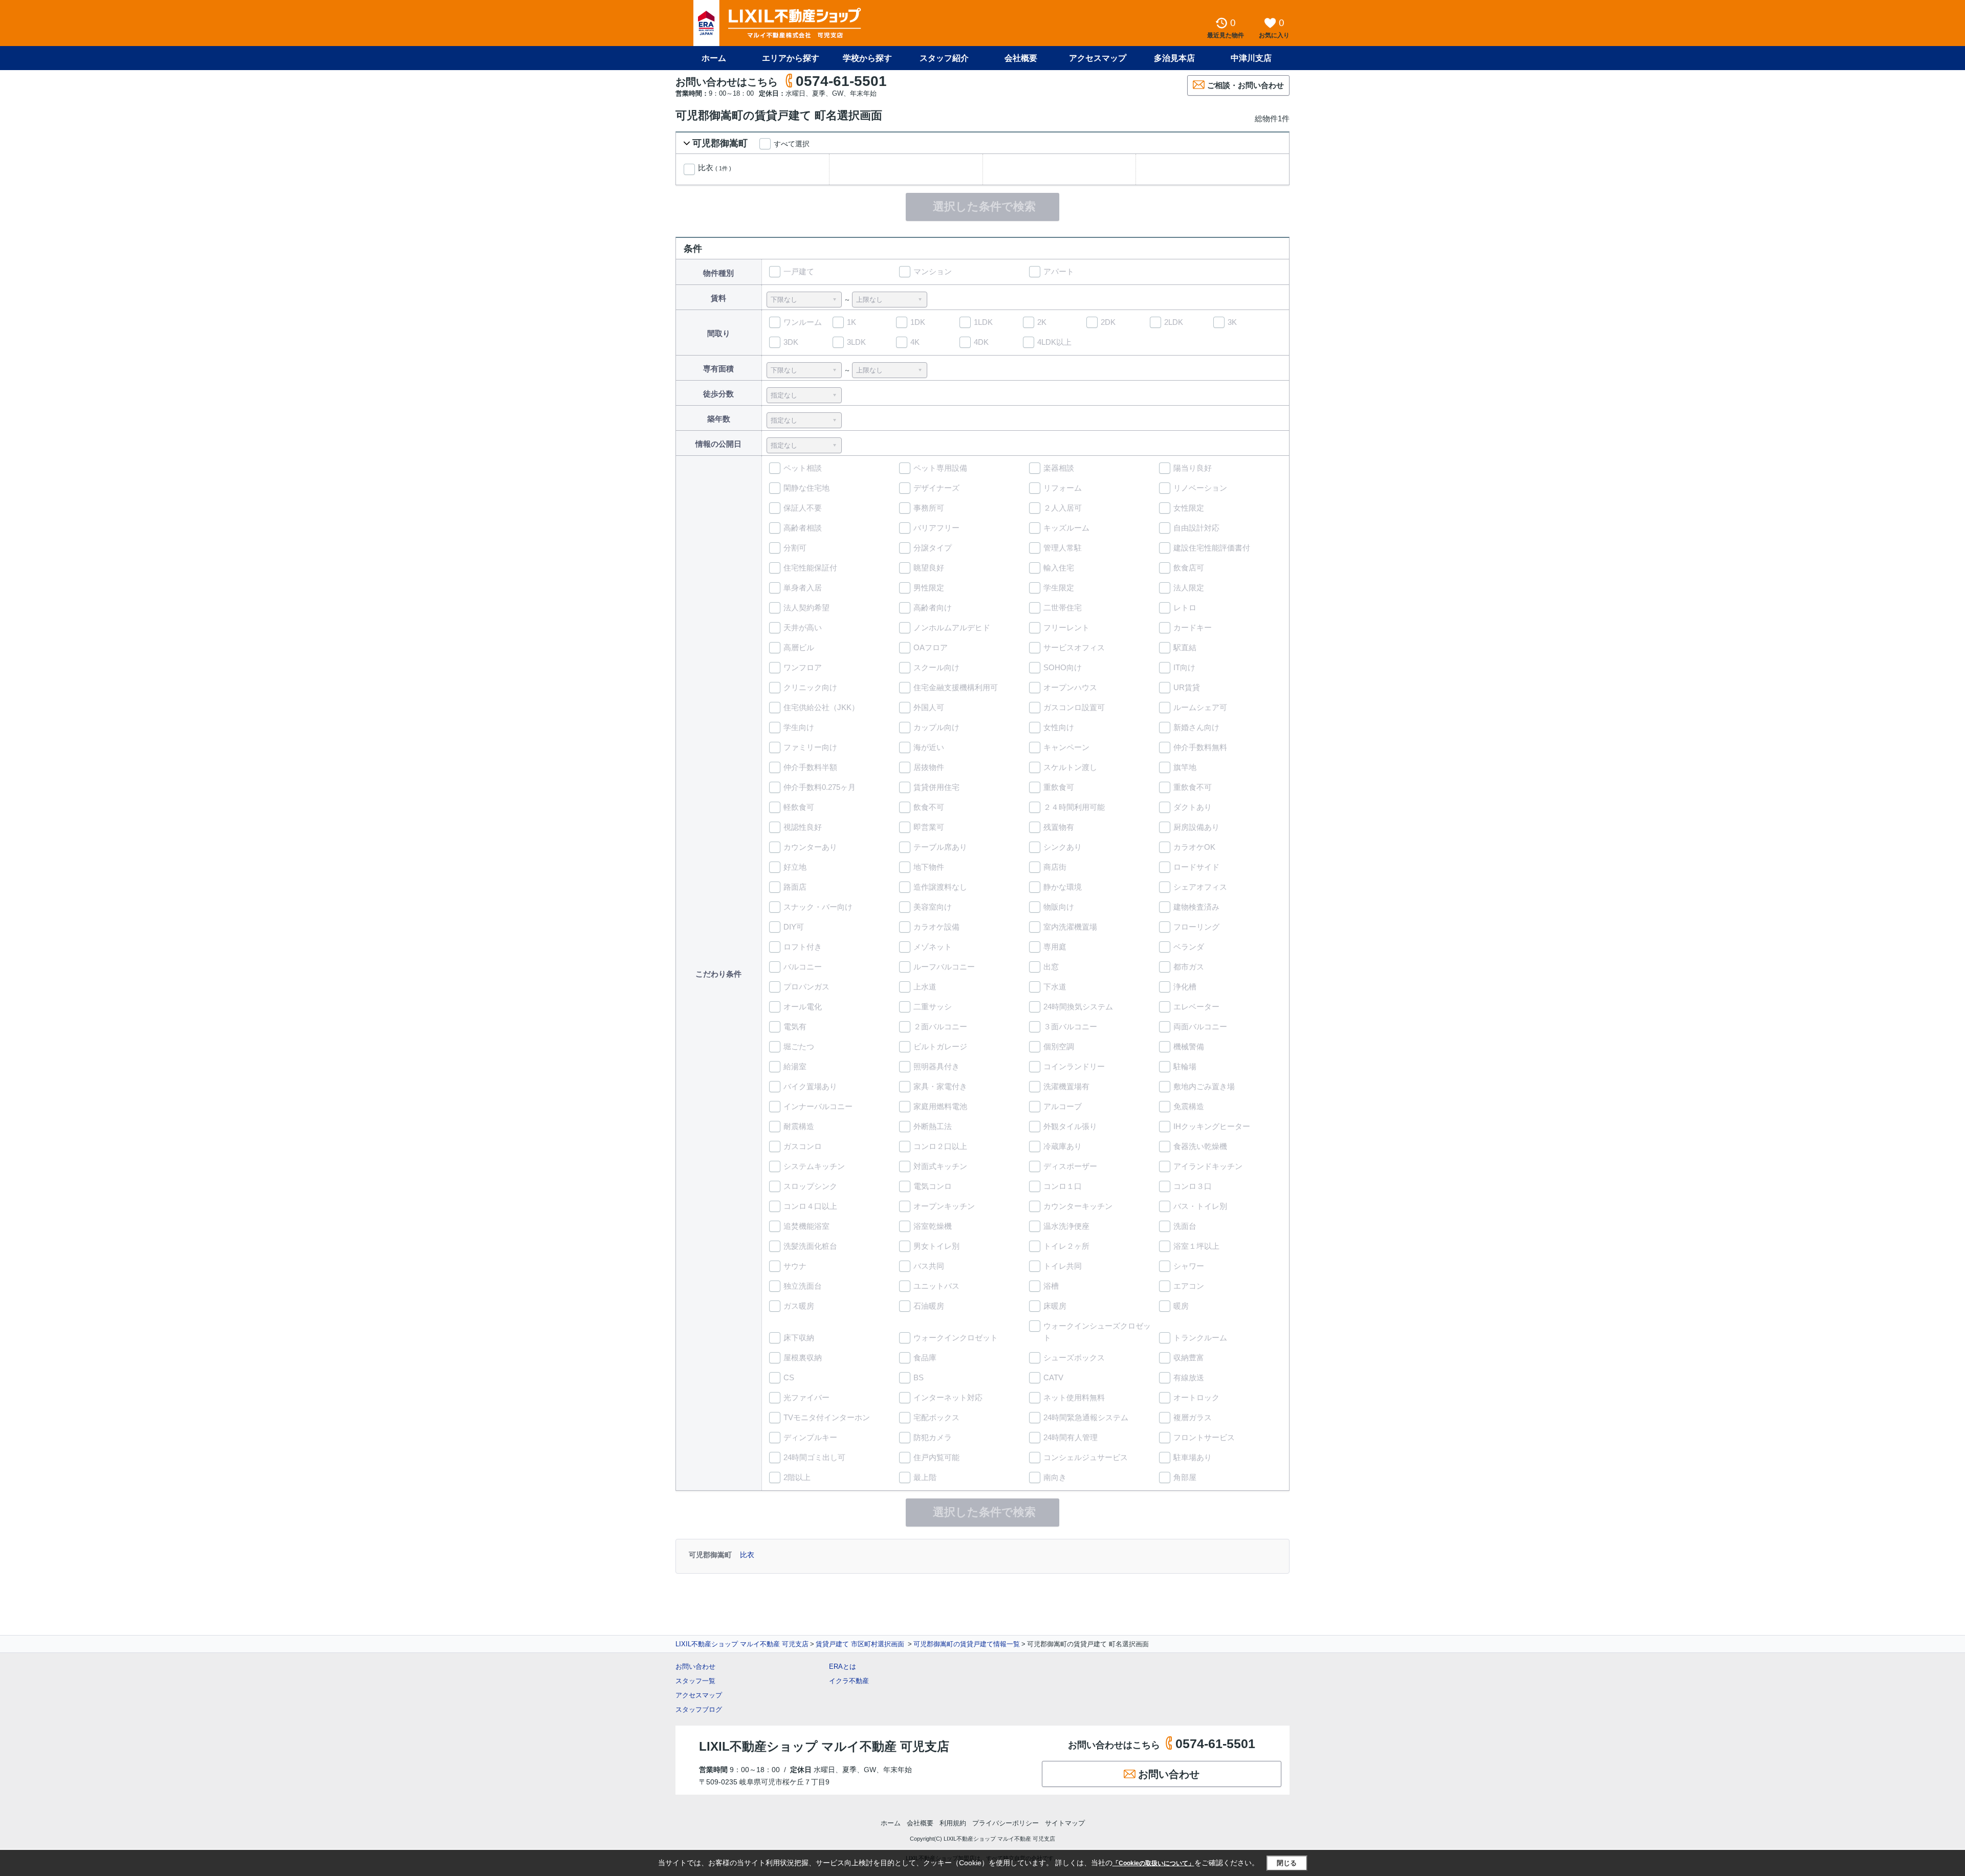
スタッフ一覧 (695, 1681)
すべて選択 (792, 144)
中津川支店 (1251, 58)
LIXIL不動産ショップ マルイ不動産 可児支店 (742, 1644)
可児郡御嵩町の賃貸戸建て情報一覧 (967, 1644)
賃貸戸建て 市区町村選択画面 (861, 1644)
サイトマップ (1065, 1823)
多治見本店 (1174, 58)
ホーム (714, 58)
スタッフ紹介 (944, 58)
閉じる (1287, 1863)
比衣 (715, 168)
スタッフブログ (699, 1709)
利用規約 (953, 1823)
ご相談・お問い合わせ (1246, 85)
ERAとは (843, 1667)
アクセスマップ (699, 1695)
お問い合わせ (695, 1667)
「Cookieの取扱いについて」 (1153, 1863)
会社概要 (1021, 58)
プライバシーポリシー (1006, 1823)
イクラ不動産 (849, 1681)
